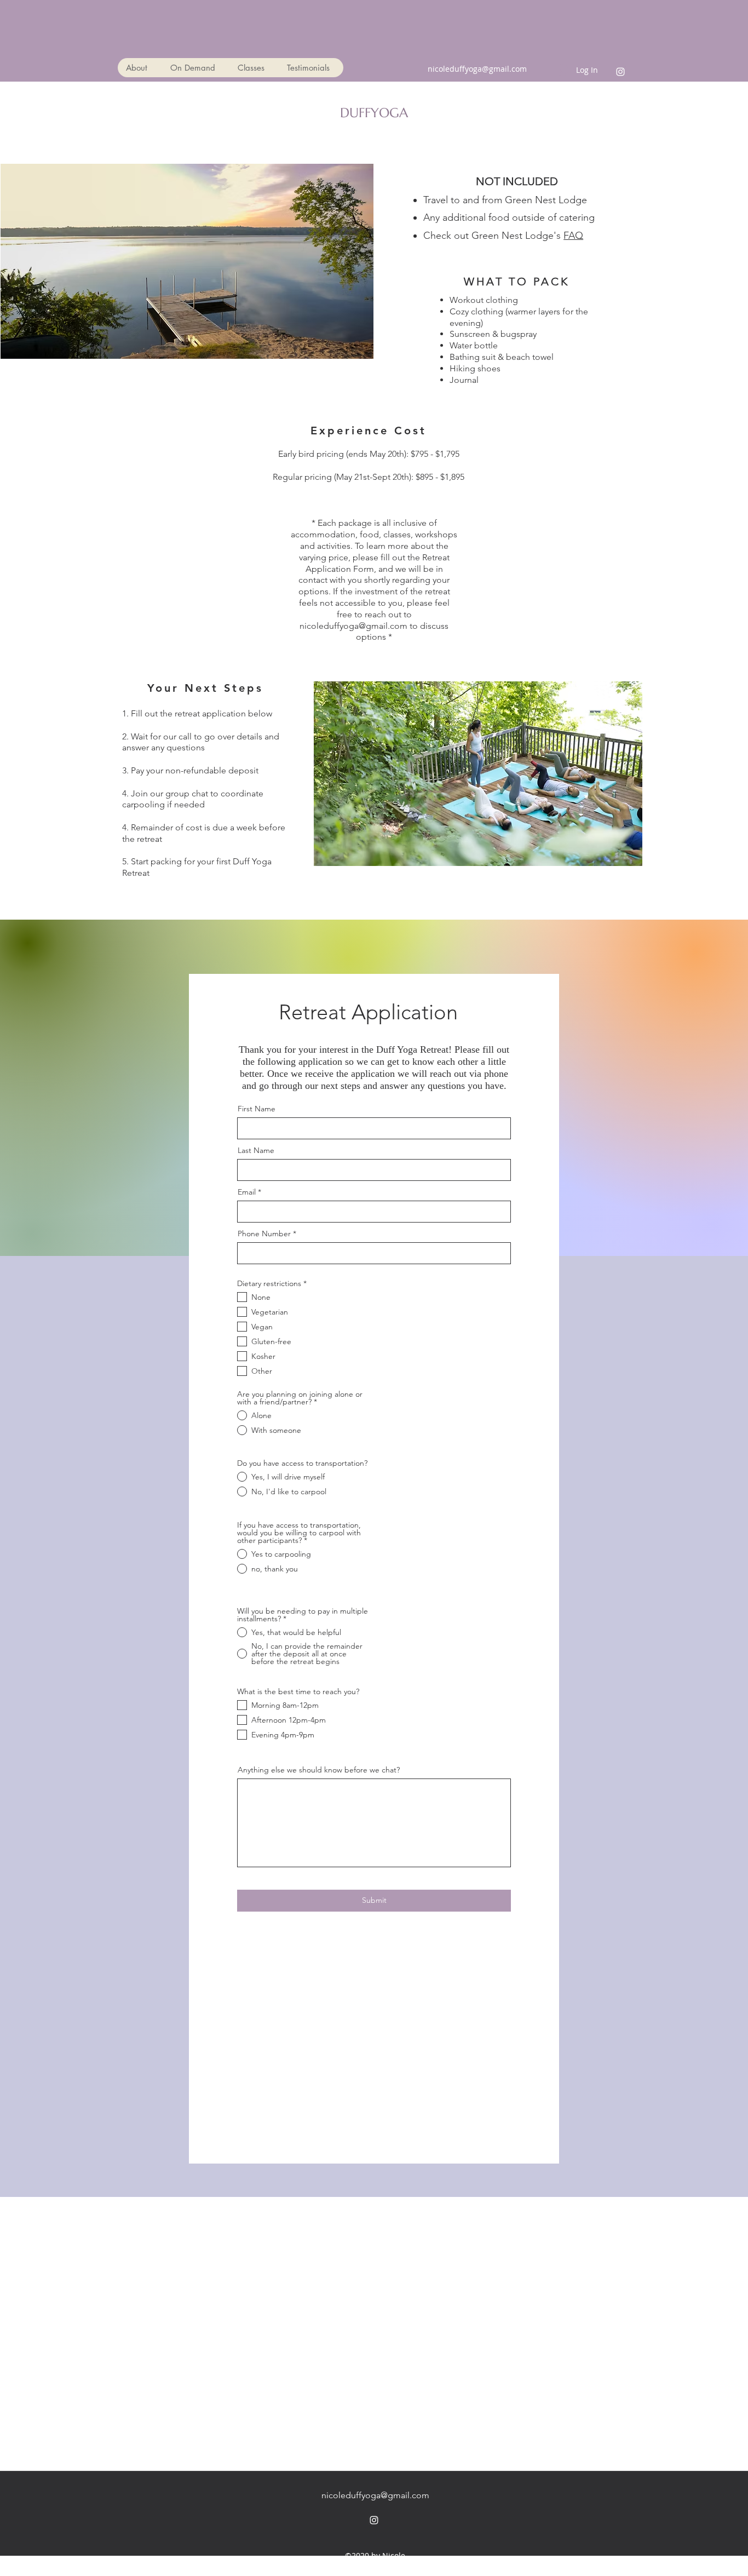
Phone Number (264, 1234)
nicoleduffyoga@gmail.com (477, 69)
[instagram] (620, 72)
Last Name (256, 1150)
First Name (257, 1109)
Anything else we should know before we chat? (319, 1770)
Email (247, 1192)
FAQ (573, 236)
